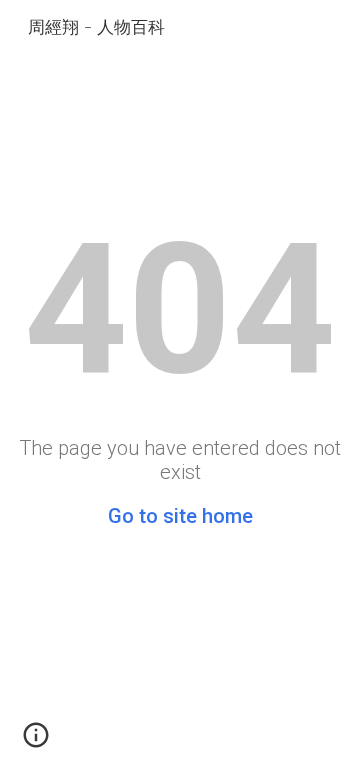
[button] (36, 742)
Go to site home (180, 516)
